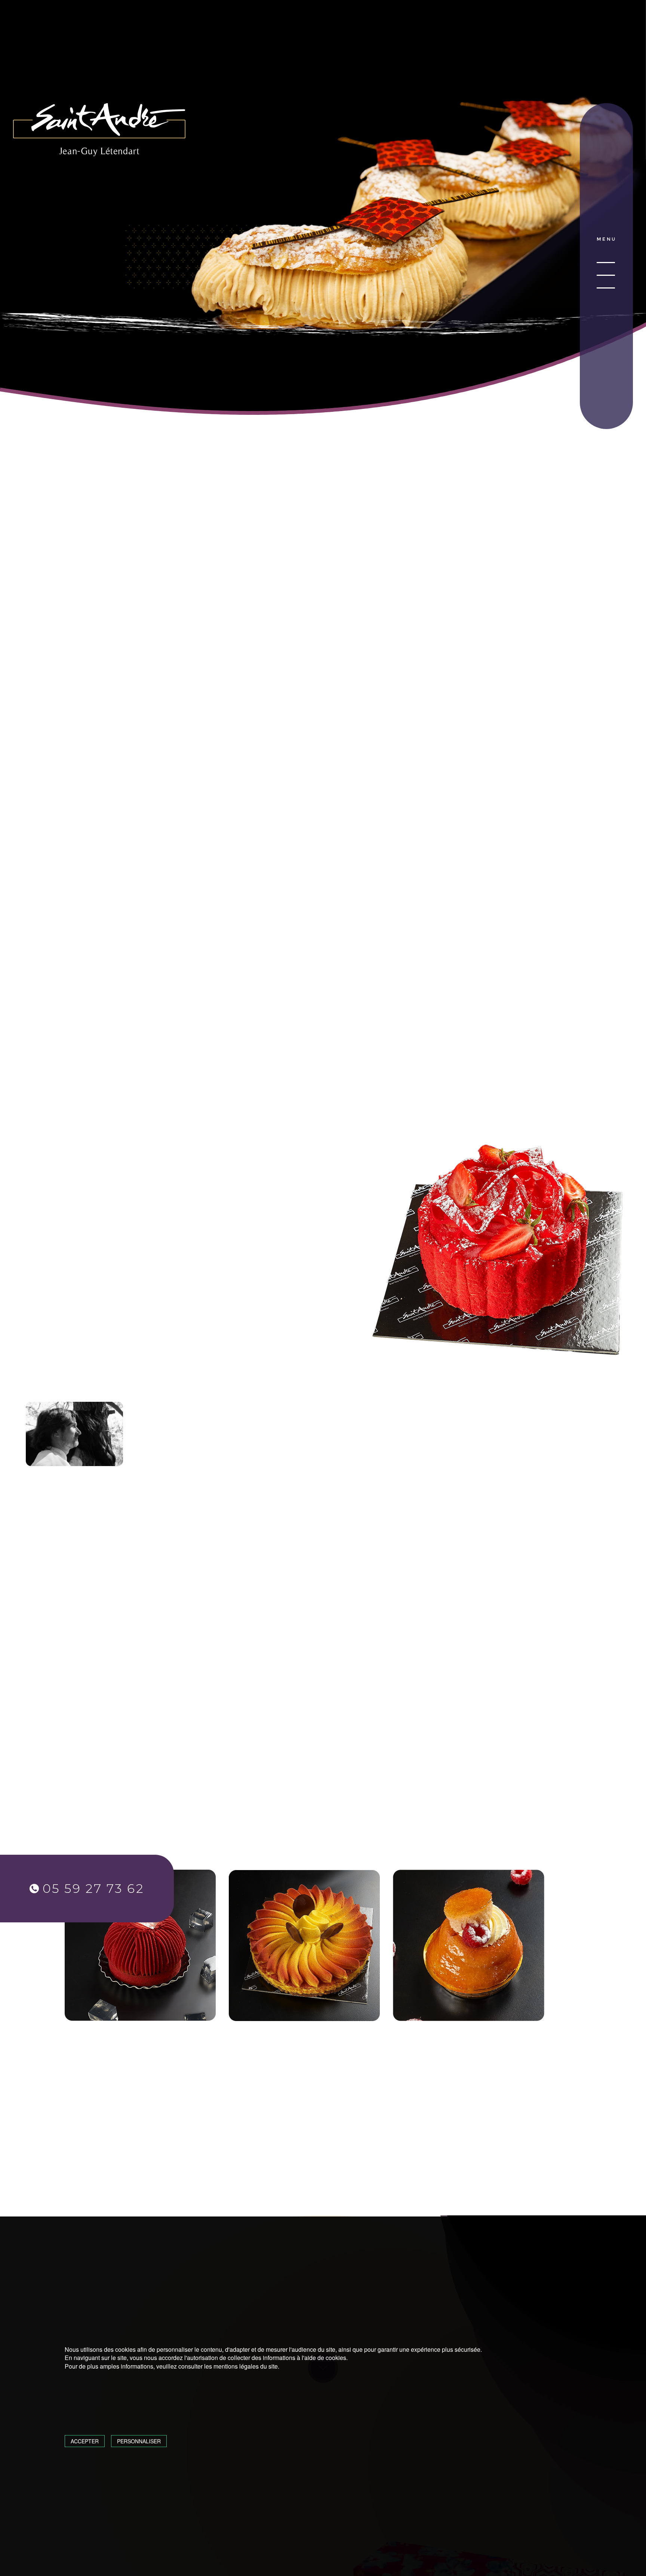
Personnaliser (139, 2441)
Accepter (85, 2441)
